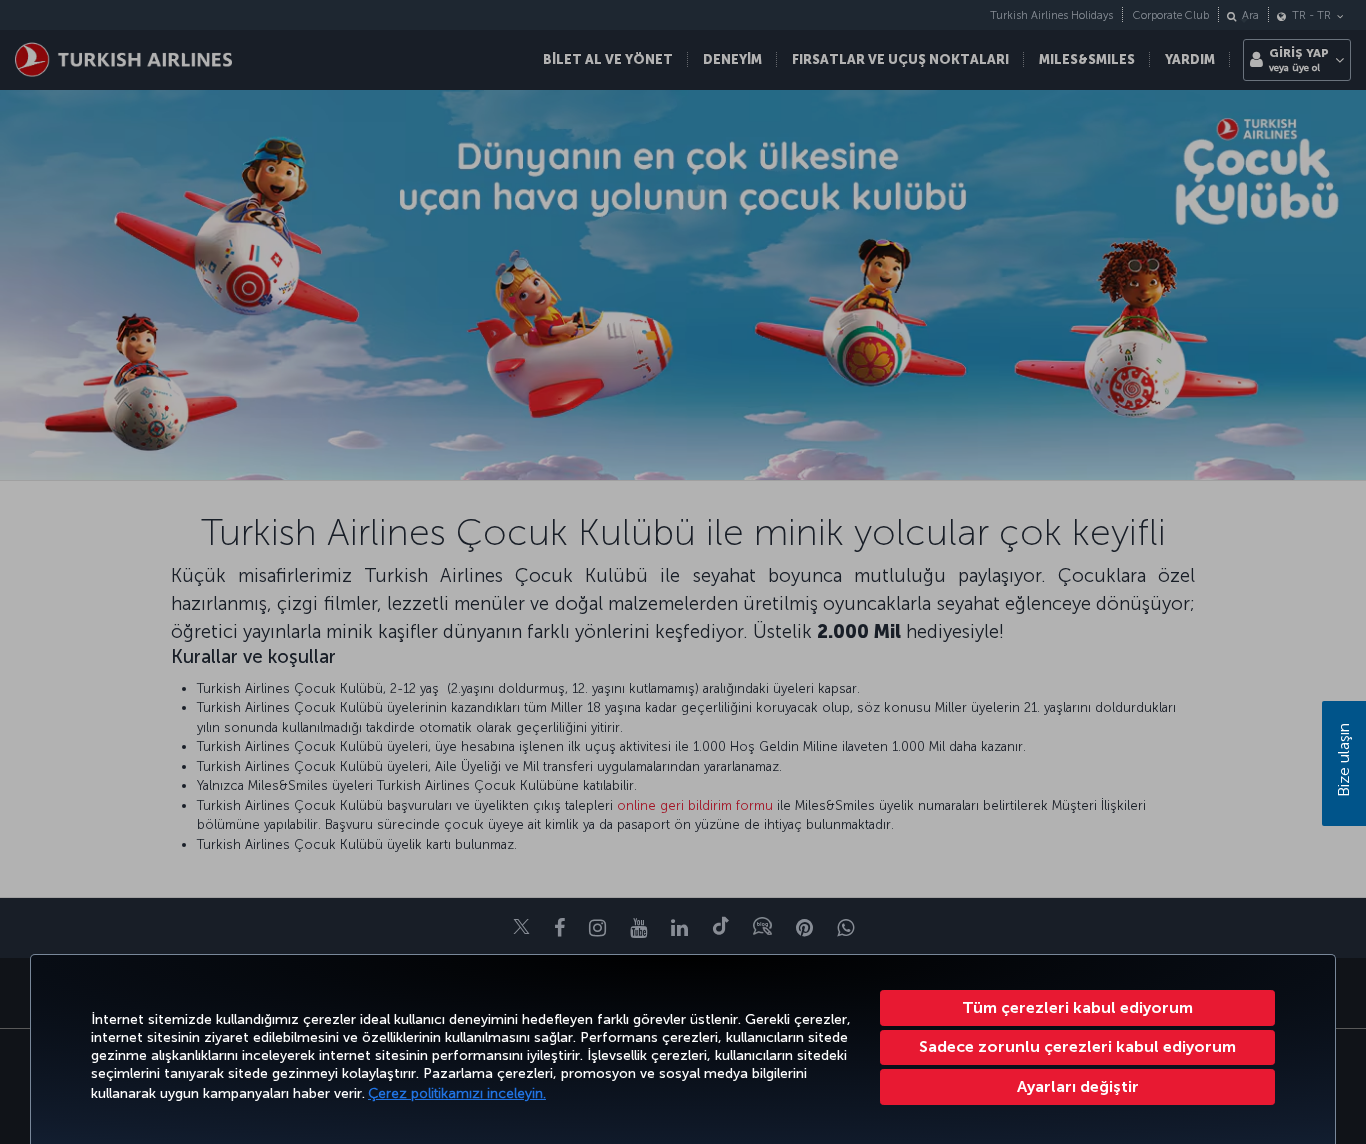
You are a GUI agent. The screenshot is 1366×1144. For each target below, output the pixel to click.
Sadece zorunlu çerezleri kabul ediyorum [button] (1077, 1046)
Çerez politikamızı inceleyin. (457, 1093)
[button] (1077, 1087)
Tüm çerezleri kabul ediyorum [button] (1077, 1007)
